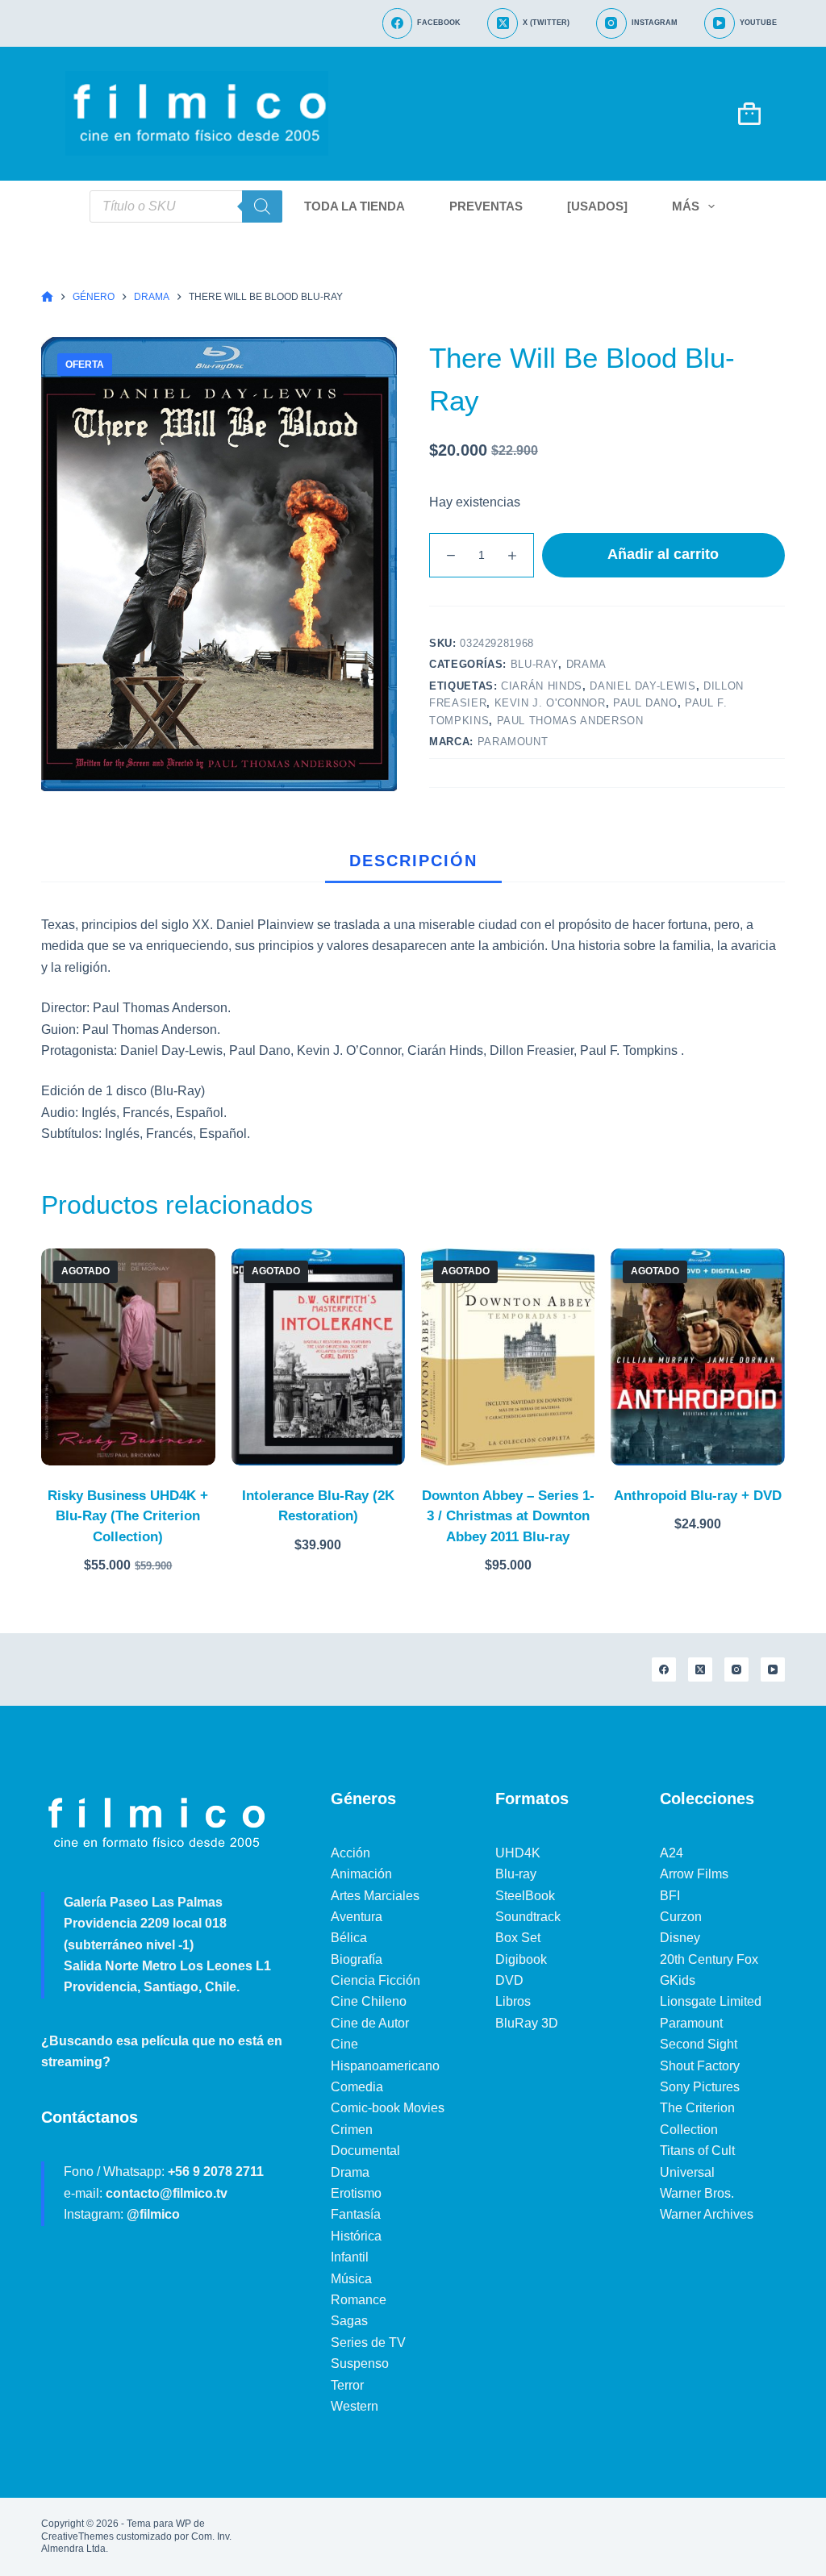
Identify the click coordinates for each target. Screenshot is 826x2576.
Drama (586, 664)
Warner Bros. (697, 2193)
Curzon (681, 1917)
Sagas (349, 2321)
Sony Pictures (700, 2087)
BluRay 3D (527, 2023)
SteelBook (525, 1896)
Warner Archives (707, 2214)
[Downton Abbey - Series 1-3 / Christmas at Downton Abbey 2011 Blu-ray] (508, 1357)
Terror (347, 2385)
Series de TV (368, 2343)
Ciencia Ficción (375, 1980)
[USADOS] (597, 206)
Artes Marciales (375, 1896)
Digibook (521, 1959)
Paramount (513, 742)
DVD (509, 1980)
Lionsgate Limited (711, 2001)
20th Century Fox (709, 1959)
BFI (670, 1896)
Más (686, 206)
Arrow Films (694, 1874)
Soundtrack (528, 1917)
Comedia (357, 2087)
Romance (359, 2300)
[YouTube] (773, 1669)
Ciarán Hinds (542, 686)
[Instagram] (736, 1669)
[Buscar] (262, 206)
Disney (680, 1938)
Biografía (357, 1959)
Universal (687, 2172)
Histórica (356, 2236)
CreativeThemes (77, 2536)
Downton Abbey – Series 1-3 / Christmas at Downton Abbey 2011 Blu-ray (508, 1516)
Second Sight (699, 2044)
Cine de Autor (370, 2023)
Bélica (349, 1938)
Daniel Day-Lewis (642, 686)
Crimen (352, 2130)
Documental (365, 2151)
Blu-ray (535, 664)
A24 (672, 1853)
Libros (513, 2001)
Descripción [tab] (413, 861)
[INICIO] (47, 297)
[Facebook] (664, 1669)
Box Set (518, 1938)
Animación (361, 1874)
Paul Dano (645, 703)
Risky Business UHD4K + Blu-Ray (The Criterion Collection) (128, 1516)
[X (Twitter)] (700, 1669)
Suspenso (360, 2363)
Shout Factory (700, 2066)
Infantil (350, 2257)
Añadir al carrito (663, 554)
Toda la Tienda (355, 206)
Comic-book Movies (388, 2108)
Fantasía (356, 2214)
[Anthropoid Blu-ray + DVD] (697, 1357)
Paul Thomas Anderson (570, 721)
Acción (350, 1853)
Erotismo (356, 2193)
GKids (678, 1980)
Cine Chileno (369, 2001)
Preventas (486, 206)
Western (355, 2406)
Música (351, 2279)
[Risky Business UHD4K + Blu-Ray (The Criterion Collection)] (128, 1357)
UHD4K (518, 1853)
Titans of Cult (697, 2151)
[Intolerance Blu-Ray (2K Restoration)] (318, 1357)
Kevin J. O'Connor (550, 703)
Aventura (357, 1917)
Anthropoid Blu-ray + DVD (698, 1496)
